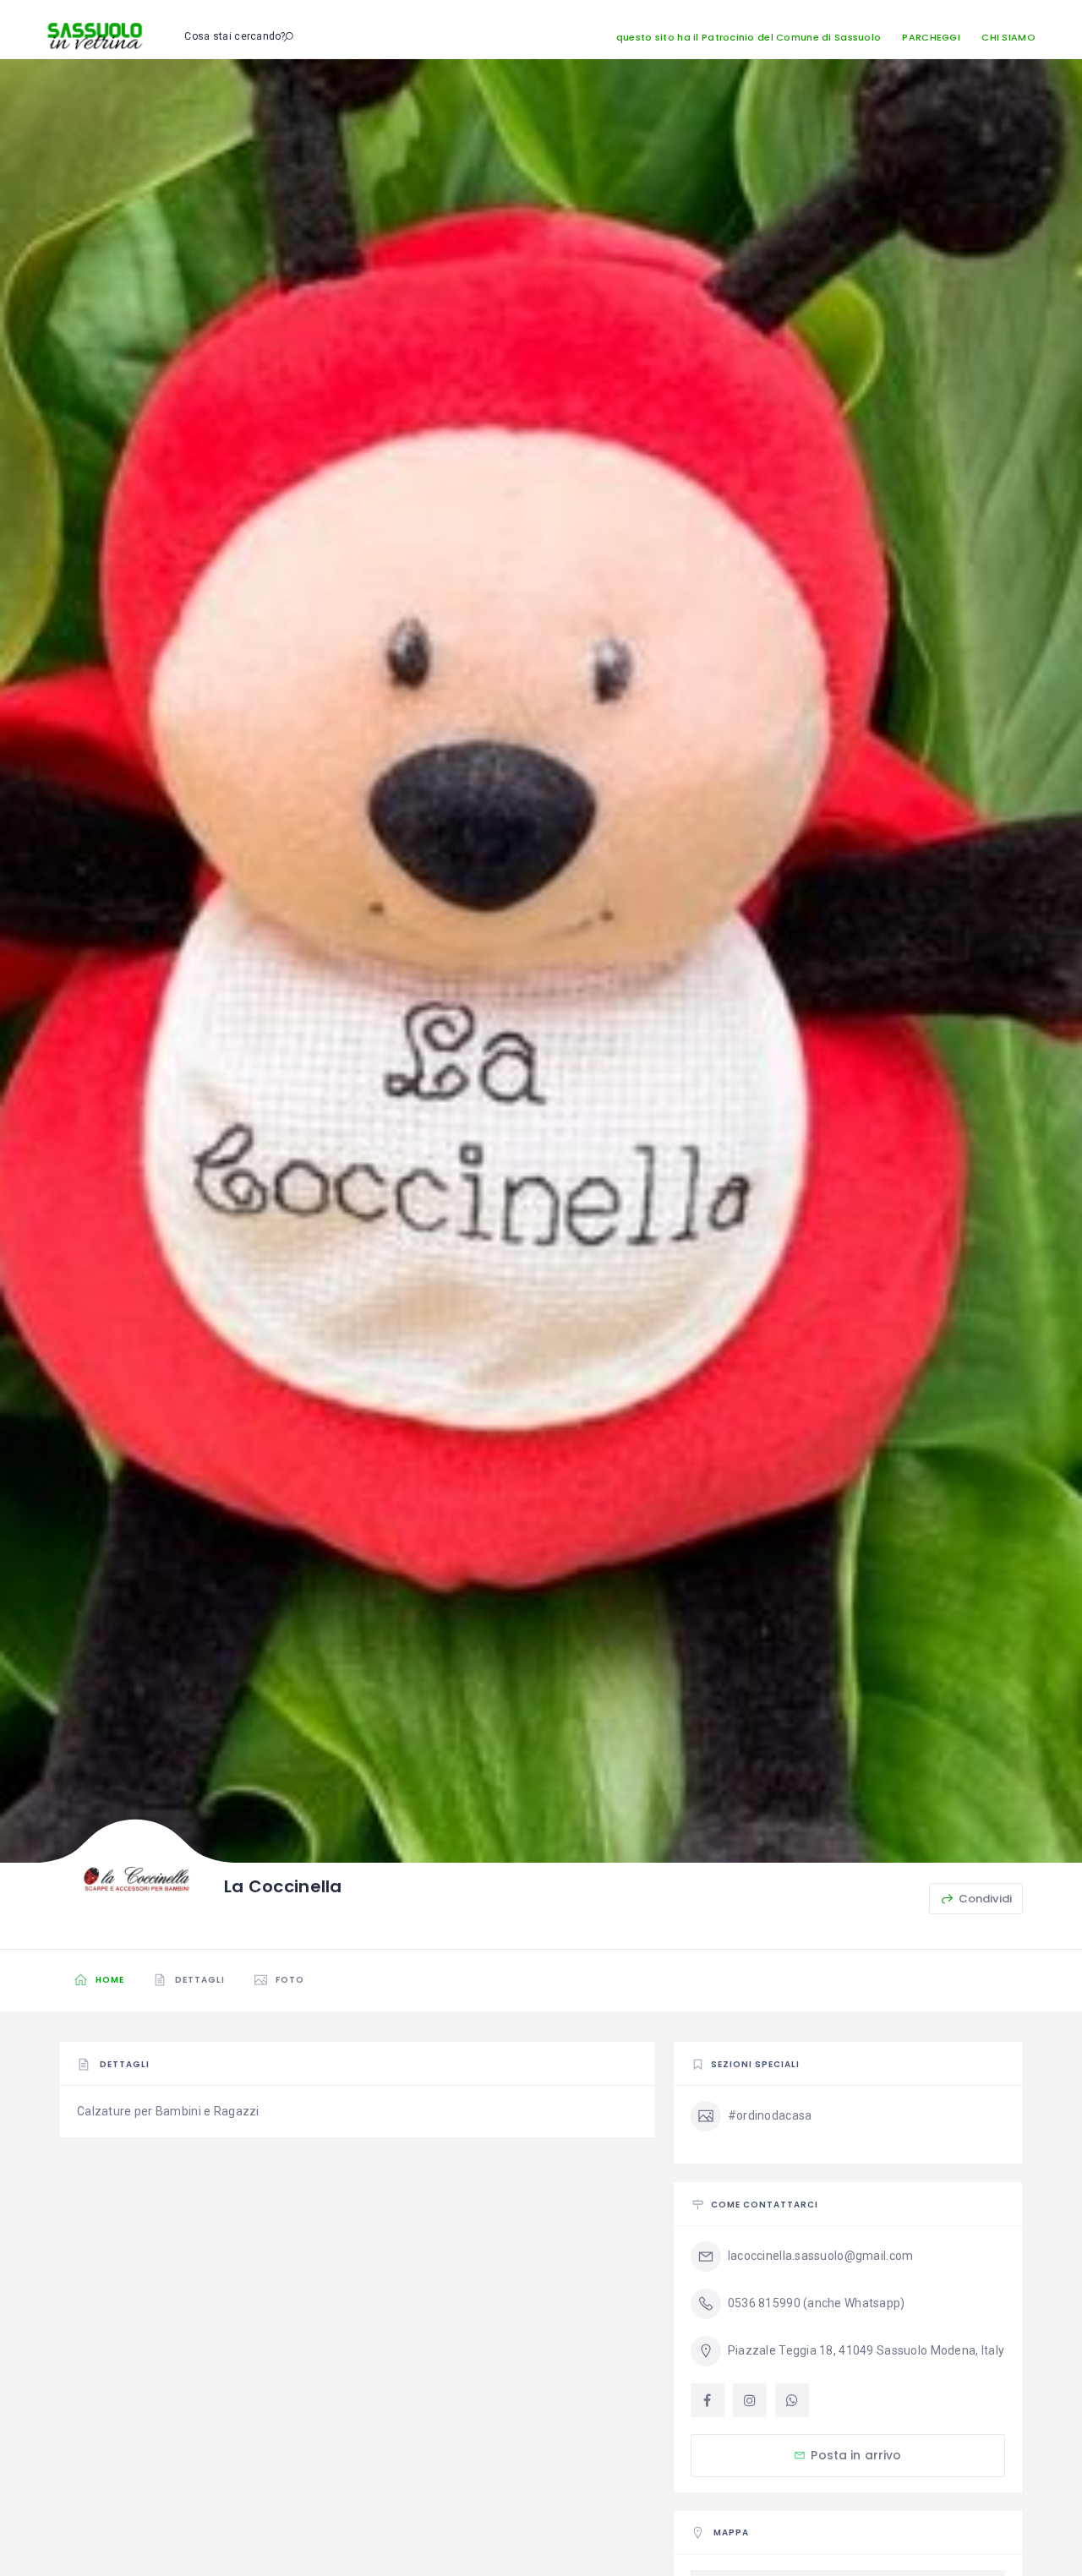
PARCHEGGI (931, 37)
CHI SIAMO (1008, 37)
